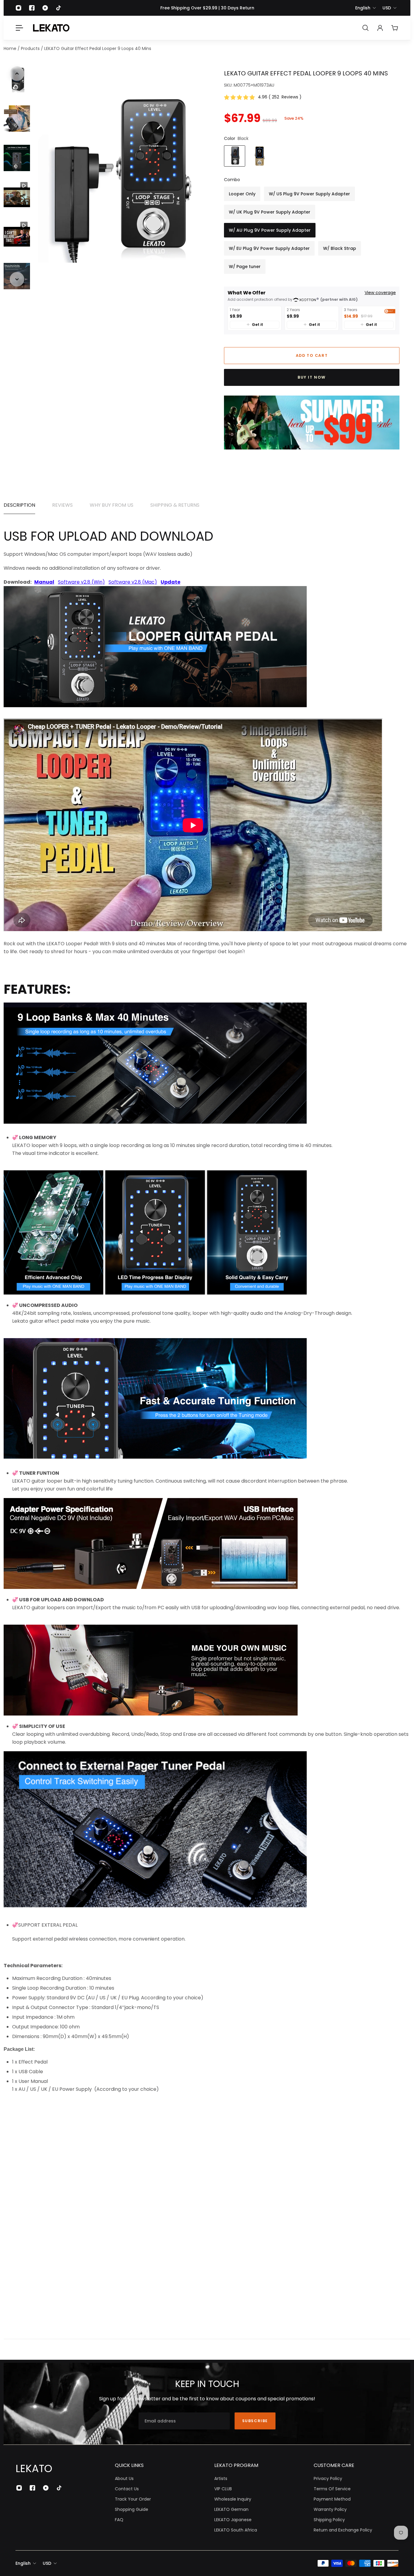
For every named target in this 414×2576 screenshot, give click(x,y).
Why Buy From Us (112, 505)
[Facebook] (32, 8)
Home (11, 48)
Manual (44, 582)
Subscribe (255, 2421)
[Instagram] (18, 8)
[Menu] (19, 28)
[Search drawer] (366, 28)
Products (31, 48)
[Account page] (380, 28)
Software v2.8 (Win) (81, 582)
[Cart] (395, 28)
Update (170, 582)
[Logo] (51, 28)
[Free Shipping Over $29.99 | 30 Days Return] (207, 8)
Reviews (62, 505)
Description (19, 505)
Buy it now (312, 377)
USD (387, 8)
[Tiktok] (58, 8)
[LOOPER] (155, 709)
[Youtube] (45, 8)
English (363, 8)
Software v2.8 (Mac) (133, 582)
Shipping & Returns (175, 505)
